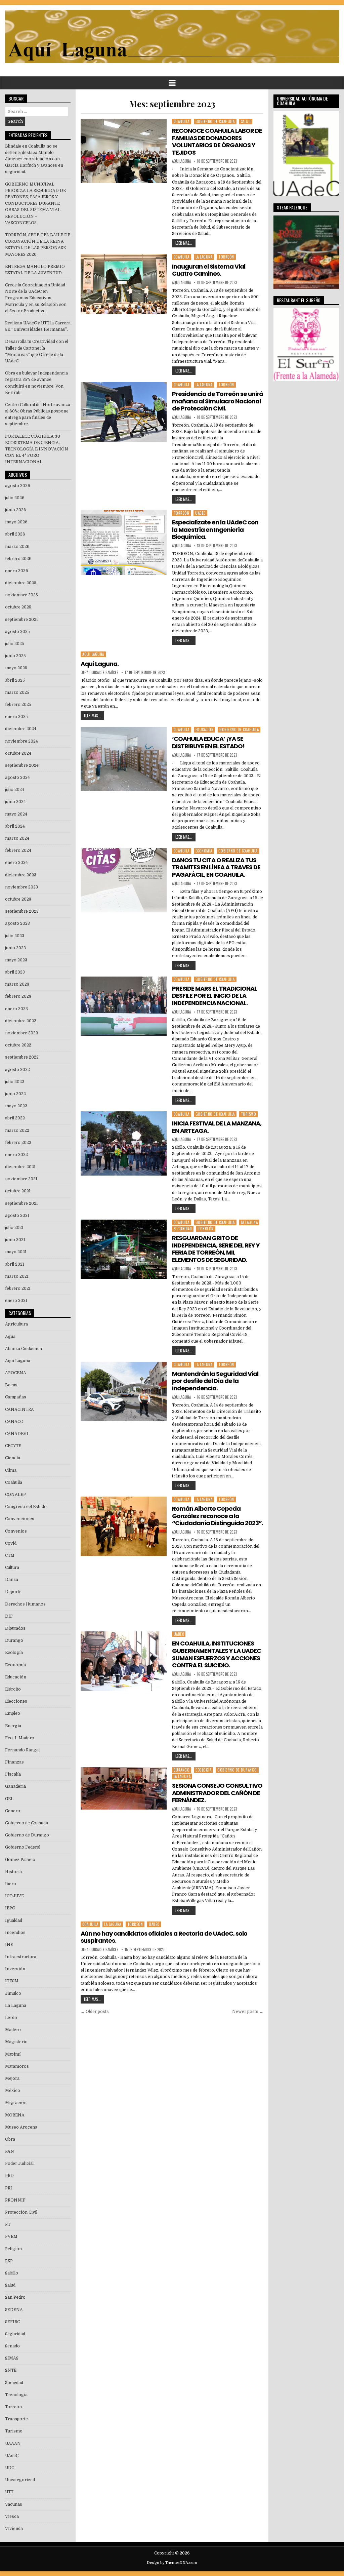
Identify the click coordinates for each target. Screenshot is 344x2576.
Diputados (15, 1628)
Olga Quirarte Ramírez (100, 672)
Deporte (13, 1592)
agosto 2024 (17, 778)
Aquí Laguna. (100, 664)
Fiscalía (13, 1774)
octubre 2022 (18, 1045)
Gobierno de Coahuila (215, 121)
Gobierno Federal (23, 1847)
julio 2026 (15, 498)
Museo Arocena (21, 2127)
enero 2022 (16, 1155)
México (13, 2091)
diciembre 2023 (21, 875)
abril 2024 (15, 826)
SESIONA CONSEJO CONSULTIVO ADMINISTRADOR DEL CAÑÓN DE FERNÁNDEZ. (217, 1793)
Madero (13, 2030)
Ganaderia (15, 1786)
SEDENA (14, 2310)
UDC (10, 2468)
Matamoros (17, 2066)
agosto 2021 (17, 1216)
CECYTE (13, 1446)
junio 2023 (15, 948)
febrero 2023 (18, 996)
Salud (246, 121)
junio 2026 (16, 510)
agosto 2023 (17, 923)
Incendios (15, 1933)
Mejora (12, 2078)
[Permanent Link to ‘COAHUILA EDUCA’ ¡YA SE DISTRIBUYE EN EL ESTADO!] (123, 759)
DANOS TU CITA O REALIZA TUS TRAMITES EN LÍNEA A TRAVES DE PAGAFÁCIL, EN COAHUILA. (216, 867)
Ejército (13, 1689)
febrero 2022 (18, 1143)
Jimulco (13, 1993)
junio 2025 (15, 656)
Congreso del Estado (26, 1507)
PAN (10, 2151)
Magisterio (16, 2042)
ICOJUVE (14, 1896)
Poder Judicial (19, 2164)
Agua (10, 1337)
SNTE (11, 2370)
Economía (204, 851)
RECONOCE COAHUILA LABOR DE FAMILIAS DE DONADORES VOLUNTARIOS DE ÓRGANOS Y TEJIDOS (217, 142)
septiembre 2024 (22, 765)
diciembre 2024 (21, 729)
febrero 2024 (18, 850)
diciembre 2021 (20, 1167)
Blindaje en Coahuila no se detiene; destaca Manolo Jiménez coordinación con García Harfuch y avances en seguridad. (34, 159)
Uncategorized (20, 2480)
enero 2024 (16, 863)
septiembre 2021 (21, 1203)
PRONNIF (15, 2200)
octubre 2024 (18, 753)
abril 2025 (15, 680)
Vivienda (14, 2529)
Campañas (16, 1397)
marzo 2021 (17, 1276)
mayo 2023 (16, 960)
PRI (9, 2188)
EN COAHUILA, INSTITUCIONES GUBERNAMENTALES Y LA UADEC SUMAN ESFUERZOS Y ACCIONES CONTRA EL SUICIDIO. (217, 1654)
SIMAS (12, 2358)
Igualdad (14, 1920)
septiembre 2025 (22, 620)
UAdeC (200, 513)
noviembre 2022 (21, 1033)
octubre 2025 (18, 607)
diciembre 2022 (21, 1021)
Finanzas (14, 1762)
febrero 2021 (18, 1289)
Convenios (16, 1531)
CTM (10, 1555)
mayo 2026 (16, 522)
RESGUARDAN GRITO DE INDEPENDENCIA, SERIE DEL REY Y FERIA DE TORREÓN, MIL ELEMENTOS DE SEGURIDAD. (216, 1249)
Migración (16, 2103)
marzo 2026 (17, 547)
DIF (9, 1616)
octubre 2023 (18, 899)
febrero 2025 (18, 705)
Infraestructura (21, 1957)
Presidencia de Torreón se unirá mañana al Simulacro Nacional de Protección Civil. (218, 401)
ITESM (12, 1981)
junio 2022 (15, 1094)
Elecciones (16, 1701)
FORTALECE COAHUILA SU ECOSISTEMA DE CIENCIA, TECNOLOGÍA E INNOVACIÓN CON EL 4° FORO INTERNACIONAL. (37, 449)
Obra (10, 2139)
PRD (9, 2176)
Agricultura (16, 1324)
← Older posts (95, 2012)
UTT (9, 2492)
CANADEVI (17, 1434)
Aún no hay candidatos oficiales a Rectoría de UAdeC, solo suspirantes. (164, 1937)
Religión (13, 2249)
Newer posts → (248, 2012)
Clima (11, 1470)
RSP (9, 2261)
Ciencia (13, 1458)
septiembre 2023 (22, 911)
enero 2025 (16, 717)
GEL (9, 1799)
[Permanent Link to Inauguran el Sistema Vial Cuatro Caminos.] (123, 284)
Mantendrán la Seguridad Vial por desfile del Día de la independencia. (215, 1381)
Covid (11, 1543)
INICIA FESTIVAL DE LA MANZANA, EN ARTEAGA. (217, 1127)
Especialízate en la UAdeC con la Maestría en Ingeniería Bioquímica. (215, 529)
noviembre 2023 (21, 887)
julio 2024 (15, 790)
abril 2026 (15, 534)
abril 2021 (15, 1264)
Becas (11, 1385)
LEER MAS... (184, 243)
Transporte (16, 2419)
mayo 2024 (16, 814)
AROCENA (16, 1373)
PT (8, 2224)
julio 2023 (15, 936)
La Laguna (204, 257)
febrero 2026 (18, 559)
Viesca (12, 2516)
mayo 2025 (16, 668)
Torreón (226, 257)
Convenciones (20, 1519)
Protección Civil (21, 2212)
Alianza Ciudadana (24, 1349)
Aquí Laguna (93, 654)
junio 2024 (15, 802)
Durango (182, 1770)
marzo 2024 (17, 838)
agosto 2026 (18, 486)
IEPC (10, 1908)
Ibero (11, 1884)
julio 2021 (14, 1228)
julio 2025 (15, 644)
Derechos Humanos (25, 1604)
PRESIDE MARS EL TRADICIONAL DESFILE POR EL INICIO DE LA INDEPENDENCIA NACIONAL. (214, 996)
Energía (13, 1726)
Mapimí (13, 2054)
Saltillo (12, 2273)
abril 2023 (15, 972)
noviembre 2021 (21, 1179)
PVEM (11, 2236)
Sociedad (14, 2383)
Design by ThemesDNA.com (172, 2563)
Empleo (13, 1713)
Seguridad (183, 1229)
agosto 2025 (17, 632)
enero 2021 (16, 1301)
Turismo (249, 1114)
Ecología (203, 1770)
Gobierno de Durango (237, 1770)
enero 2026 (17, 571)
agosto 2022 (17, 1070)
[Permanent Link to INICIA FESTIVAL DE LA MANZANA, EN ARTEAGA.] (123, 1144)
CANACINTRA (19, 1410)
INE (9, 1945)
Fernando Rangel (22, 1750)
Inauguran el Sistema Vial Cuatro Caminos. (209, 270)
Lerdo (11, 2018)
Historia (13, 1872)
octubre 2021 (18, 1191)
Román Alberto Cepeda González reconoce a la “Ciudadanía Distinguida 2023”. (218, 1516)
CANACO (14, 1422)
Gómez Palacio (20, 1860)
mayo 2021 (16, 1252)
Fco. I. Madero (20, 1738)
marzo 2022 (17, 1131)
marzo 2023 (17, 984)
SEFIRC (12, 2322)
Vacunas (14, 2504)
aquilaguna (181, 161)
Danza (12, 1580)
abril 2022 (15, 1118)
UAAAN (13, 2444)
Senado (12, 2346)
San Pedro (15, 2297)
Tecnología (16, 2395)
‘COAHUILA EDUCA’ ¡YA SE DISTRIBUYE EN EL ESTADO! (208, 742)
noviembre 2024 (21, 741)
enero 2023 (16, 1009)
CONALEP (15, 1495)
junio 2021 (15, 1240)
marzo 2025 (17, 692)
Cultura (12, 1568)
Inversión (15, 1969)
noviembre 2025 (21, 595)
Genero (13, 1811)
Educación (205, 729)
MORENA (15, 2115)
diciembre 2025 (21, 583)
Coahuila (182, 121)
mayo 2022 (16, 1106)
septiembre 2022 (22, 1057)
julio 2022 (15, 1082)
